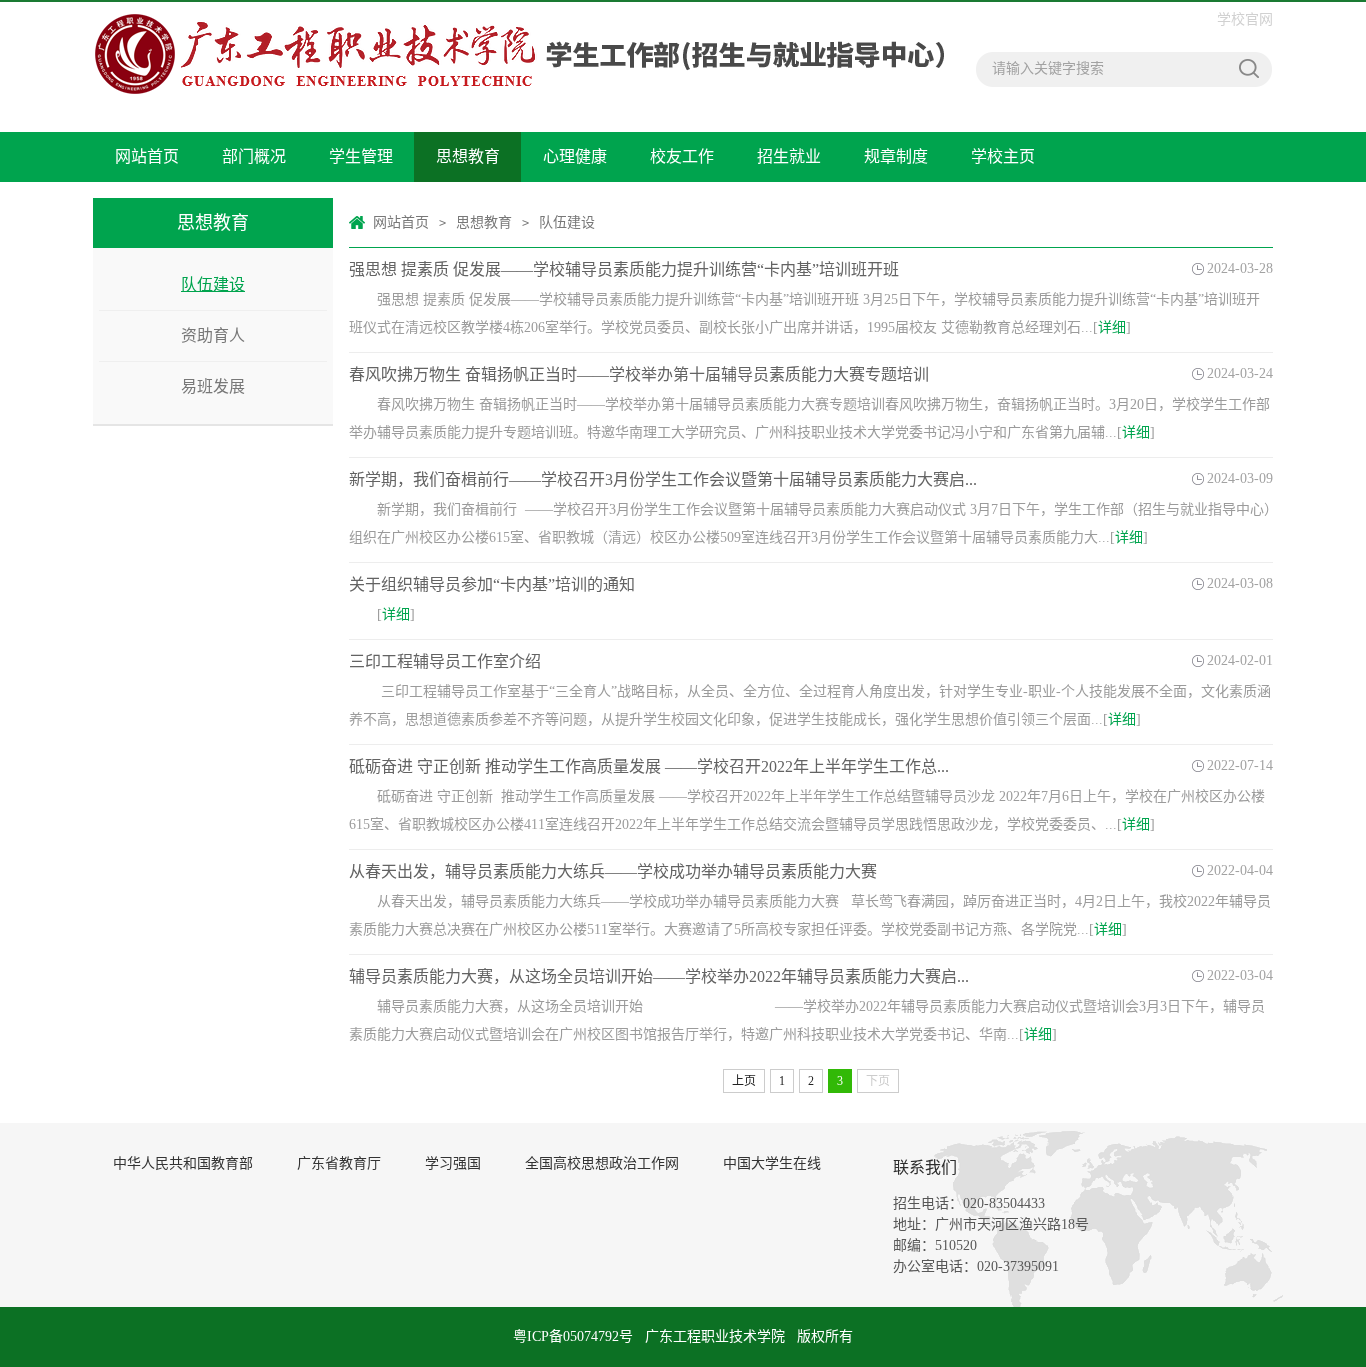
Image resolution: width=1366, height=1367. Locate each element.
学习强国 (453, 1163)
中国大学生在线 (772, 1163)
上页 (744, 1081)
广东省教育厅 (339, 1163)
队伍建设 (213, 284)
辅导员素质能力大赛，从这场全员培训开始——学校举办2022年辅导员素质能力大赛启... (659, 976)
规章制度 (896, 156)
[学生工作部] (519, 54)
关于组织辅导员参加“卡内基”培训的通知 (492, 584)
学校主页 (1003, 156)
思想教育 (468, 156)
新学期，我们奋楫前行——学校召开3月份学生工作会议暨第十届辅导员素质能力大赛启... (663, 479)
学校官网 (1245, 19)
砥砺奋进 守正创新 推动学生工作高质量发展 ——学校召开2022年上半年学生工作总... (649, 766)
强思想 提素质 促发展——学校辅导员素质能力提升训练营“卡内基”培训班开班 (624, 269)
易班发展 (213, 386)
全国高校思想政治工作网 (602, 1163)
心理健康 (575, 156)
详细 (1112, 327)
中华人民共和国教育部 (183, 1163)
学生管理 (361, 156)
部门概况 (254, 156)
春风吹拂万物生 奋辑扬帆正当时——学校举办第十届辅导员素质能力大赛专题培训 (639, 374)
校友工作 (682, 156)
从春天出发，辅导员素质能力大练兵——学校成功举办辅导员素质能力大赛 (613, 871)
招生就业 (789, 156)
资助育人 (213, 335)
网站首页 (147, 156)
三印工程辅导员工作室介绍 (445, 661)
